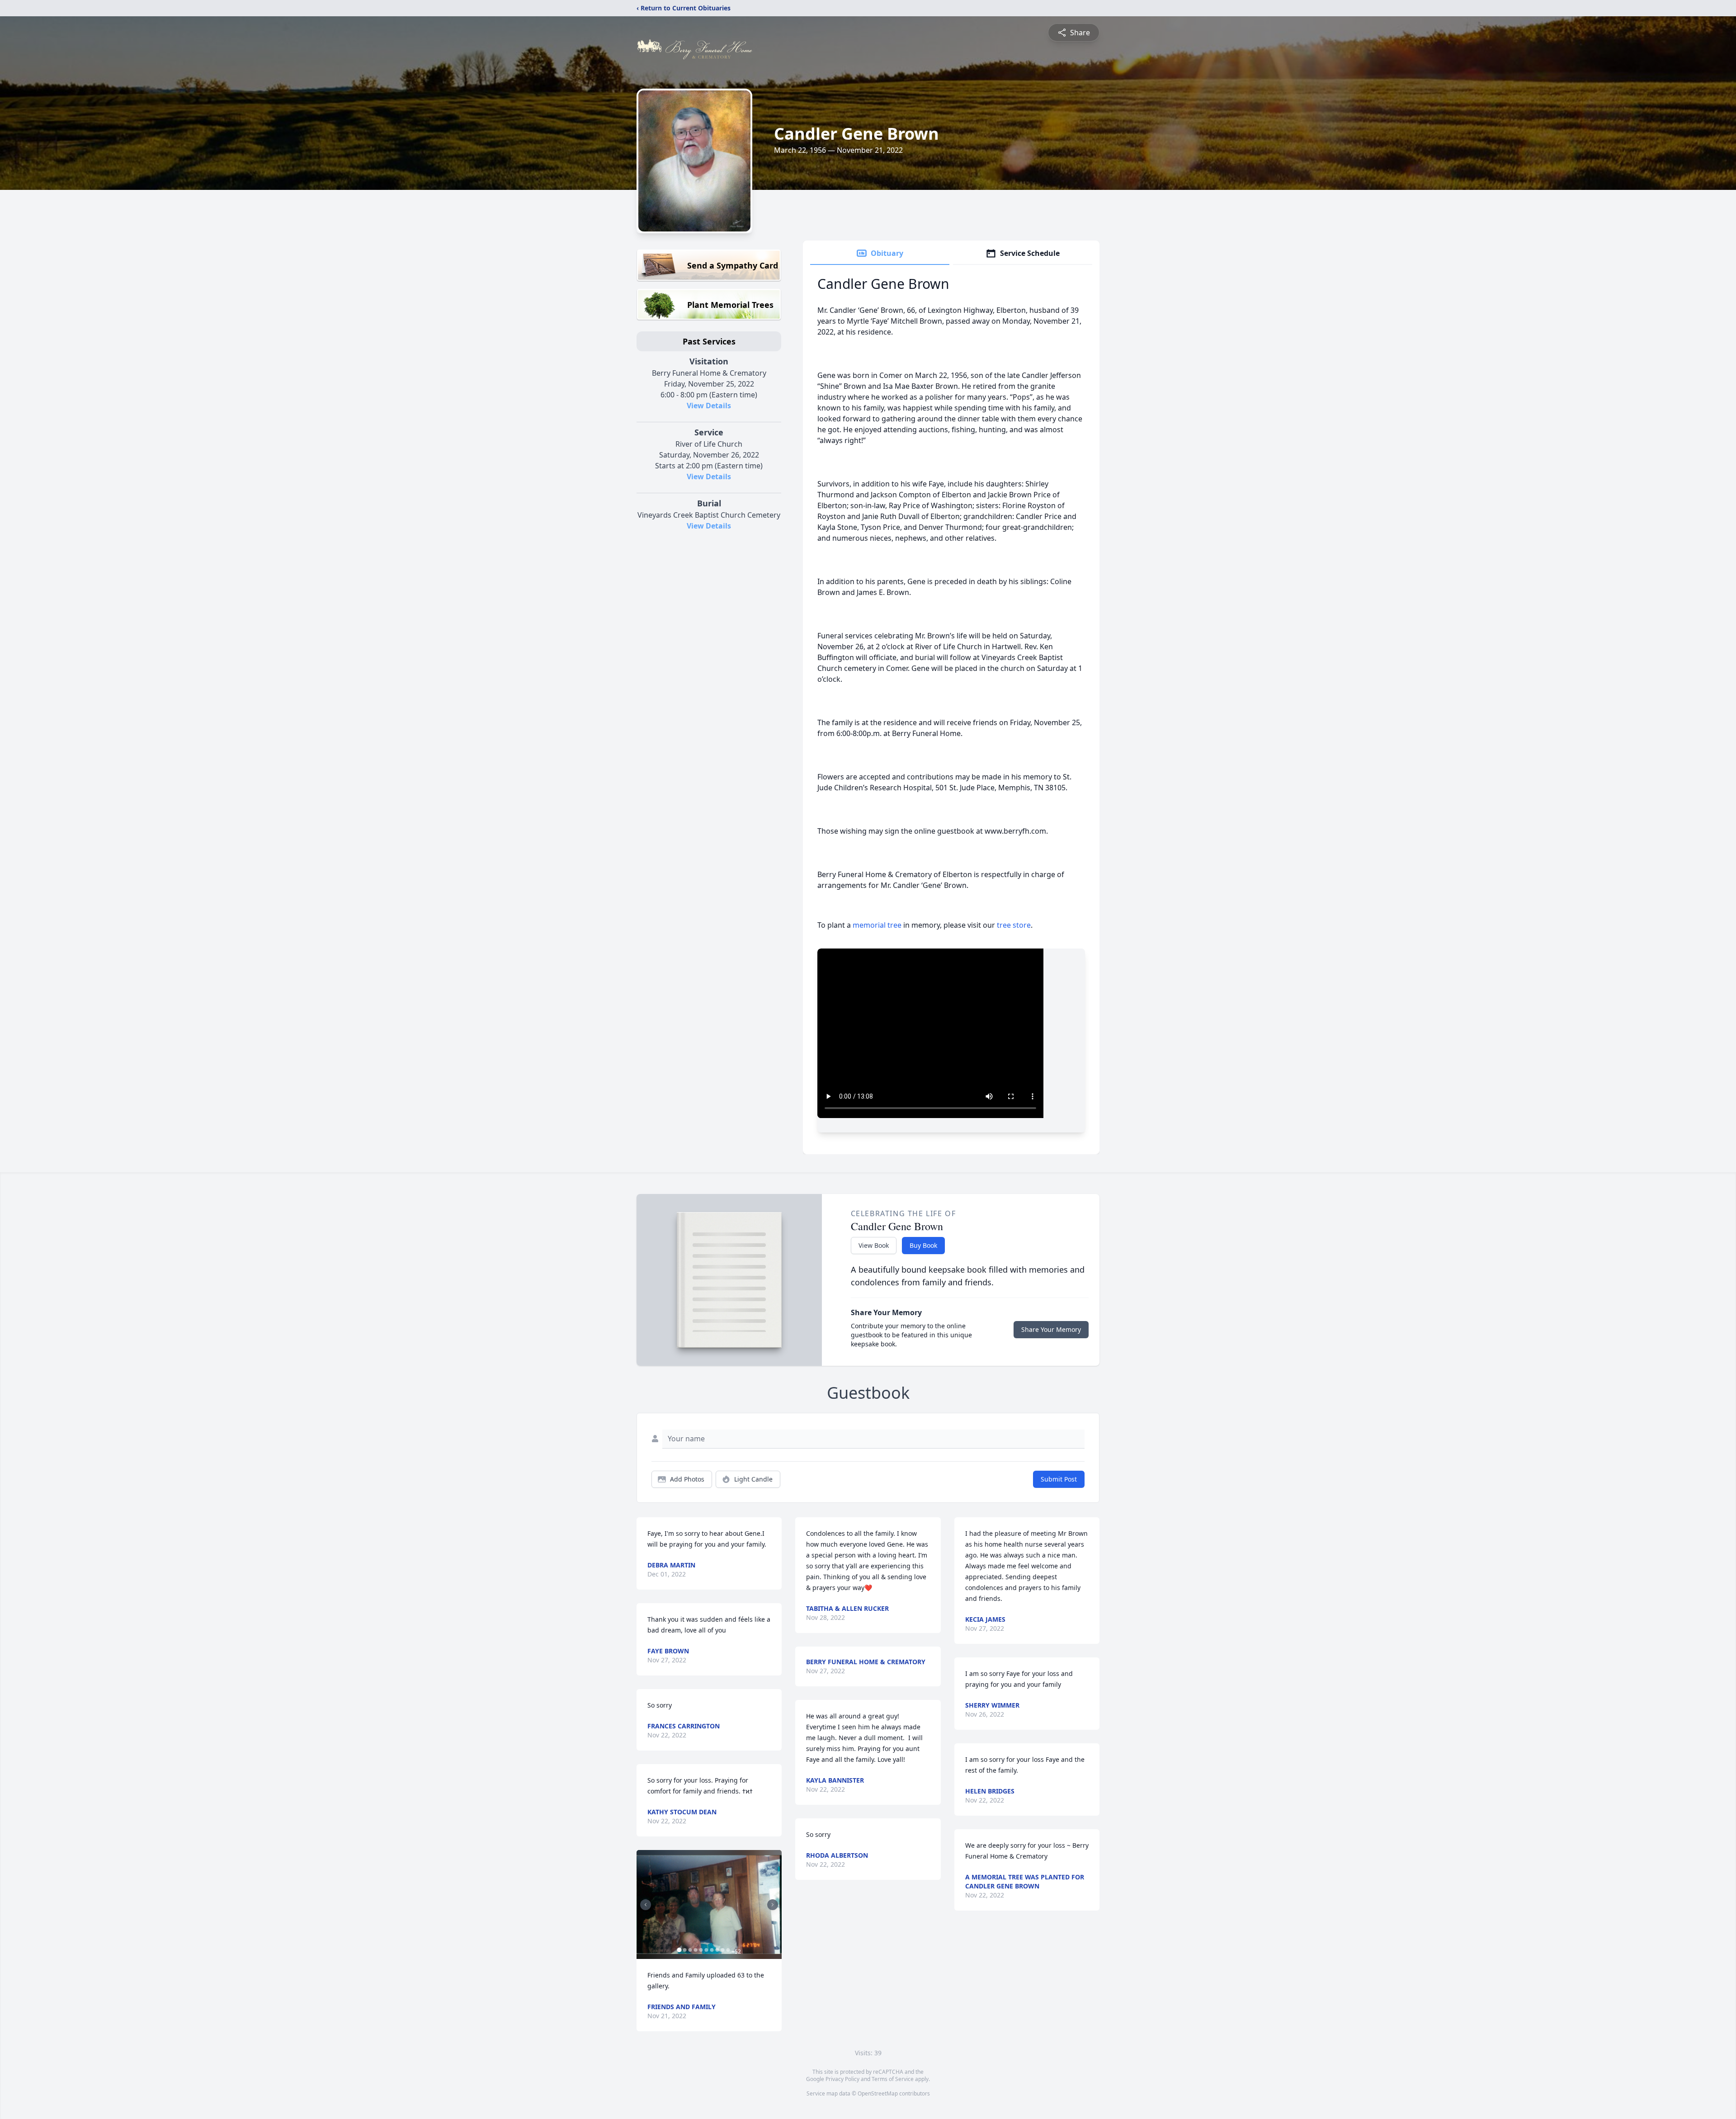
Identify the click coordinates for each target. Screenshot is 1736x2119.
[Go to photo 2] (684, 1950)
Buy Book (923, 1245)
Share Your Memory (1051, 1329)
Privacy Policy (842, 2079)
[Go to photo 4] (695, 1950)
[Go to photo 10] (728, 1950)
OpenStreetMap (878, 2093)
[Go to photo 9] (722, 1950)
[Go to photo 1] (679, 1950)
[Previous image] (646, 1905)
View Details (709, 406)
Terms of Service (893, 2079)
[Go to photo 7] (712, 1950)
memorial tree (877, 925)
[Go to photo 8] (717, 1950)
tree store (1014, 925)
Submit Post (1059, 1479)
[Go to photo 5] (701, 1950)
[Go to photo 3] (690, 1950)
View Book (874, 1245)
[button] (709, 1904)
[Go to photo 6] (706, 1950)
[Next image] (773, 1905)
